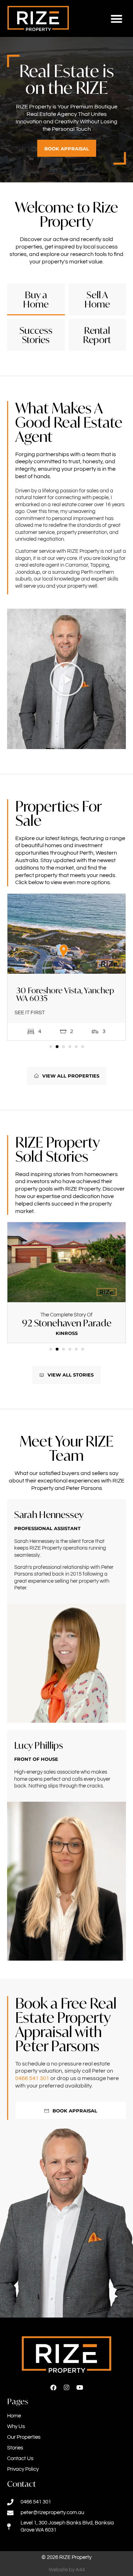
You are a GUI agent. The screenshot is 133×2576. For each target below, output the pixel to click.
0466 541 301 (32, 2078)
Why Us (16, 2427)
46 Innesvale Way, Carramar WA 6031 (64, 994)
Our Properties (24, 2437)
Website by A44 (67, 2570)
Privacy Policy (23, 2469)
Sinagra (66, 1333)
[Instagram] (66, 2387)
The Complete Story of (66, 1315)
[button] (117, 19)
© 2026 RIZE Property (66, 2557)
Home (14, 2416)
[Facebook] (53, 2387)
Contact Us (20, 2459)
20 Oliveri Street (66, 1323)
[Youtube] (80, 2387)
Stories (15, 2448)
